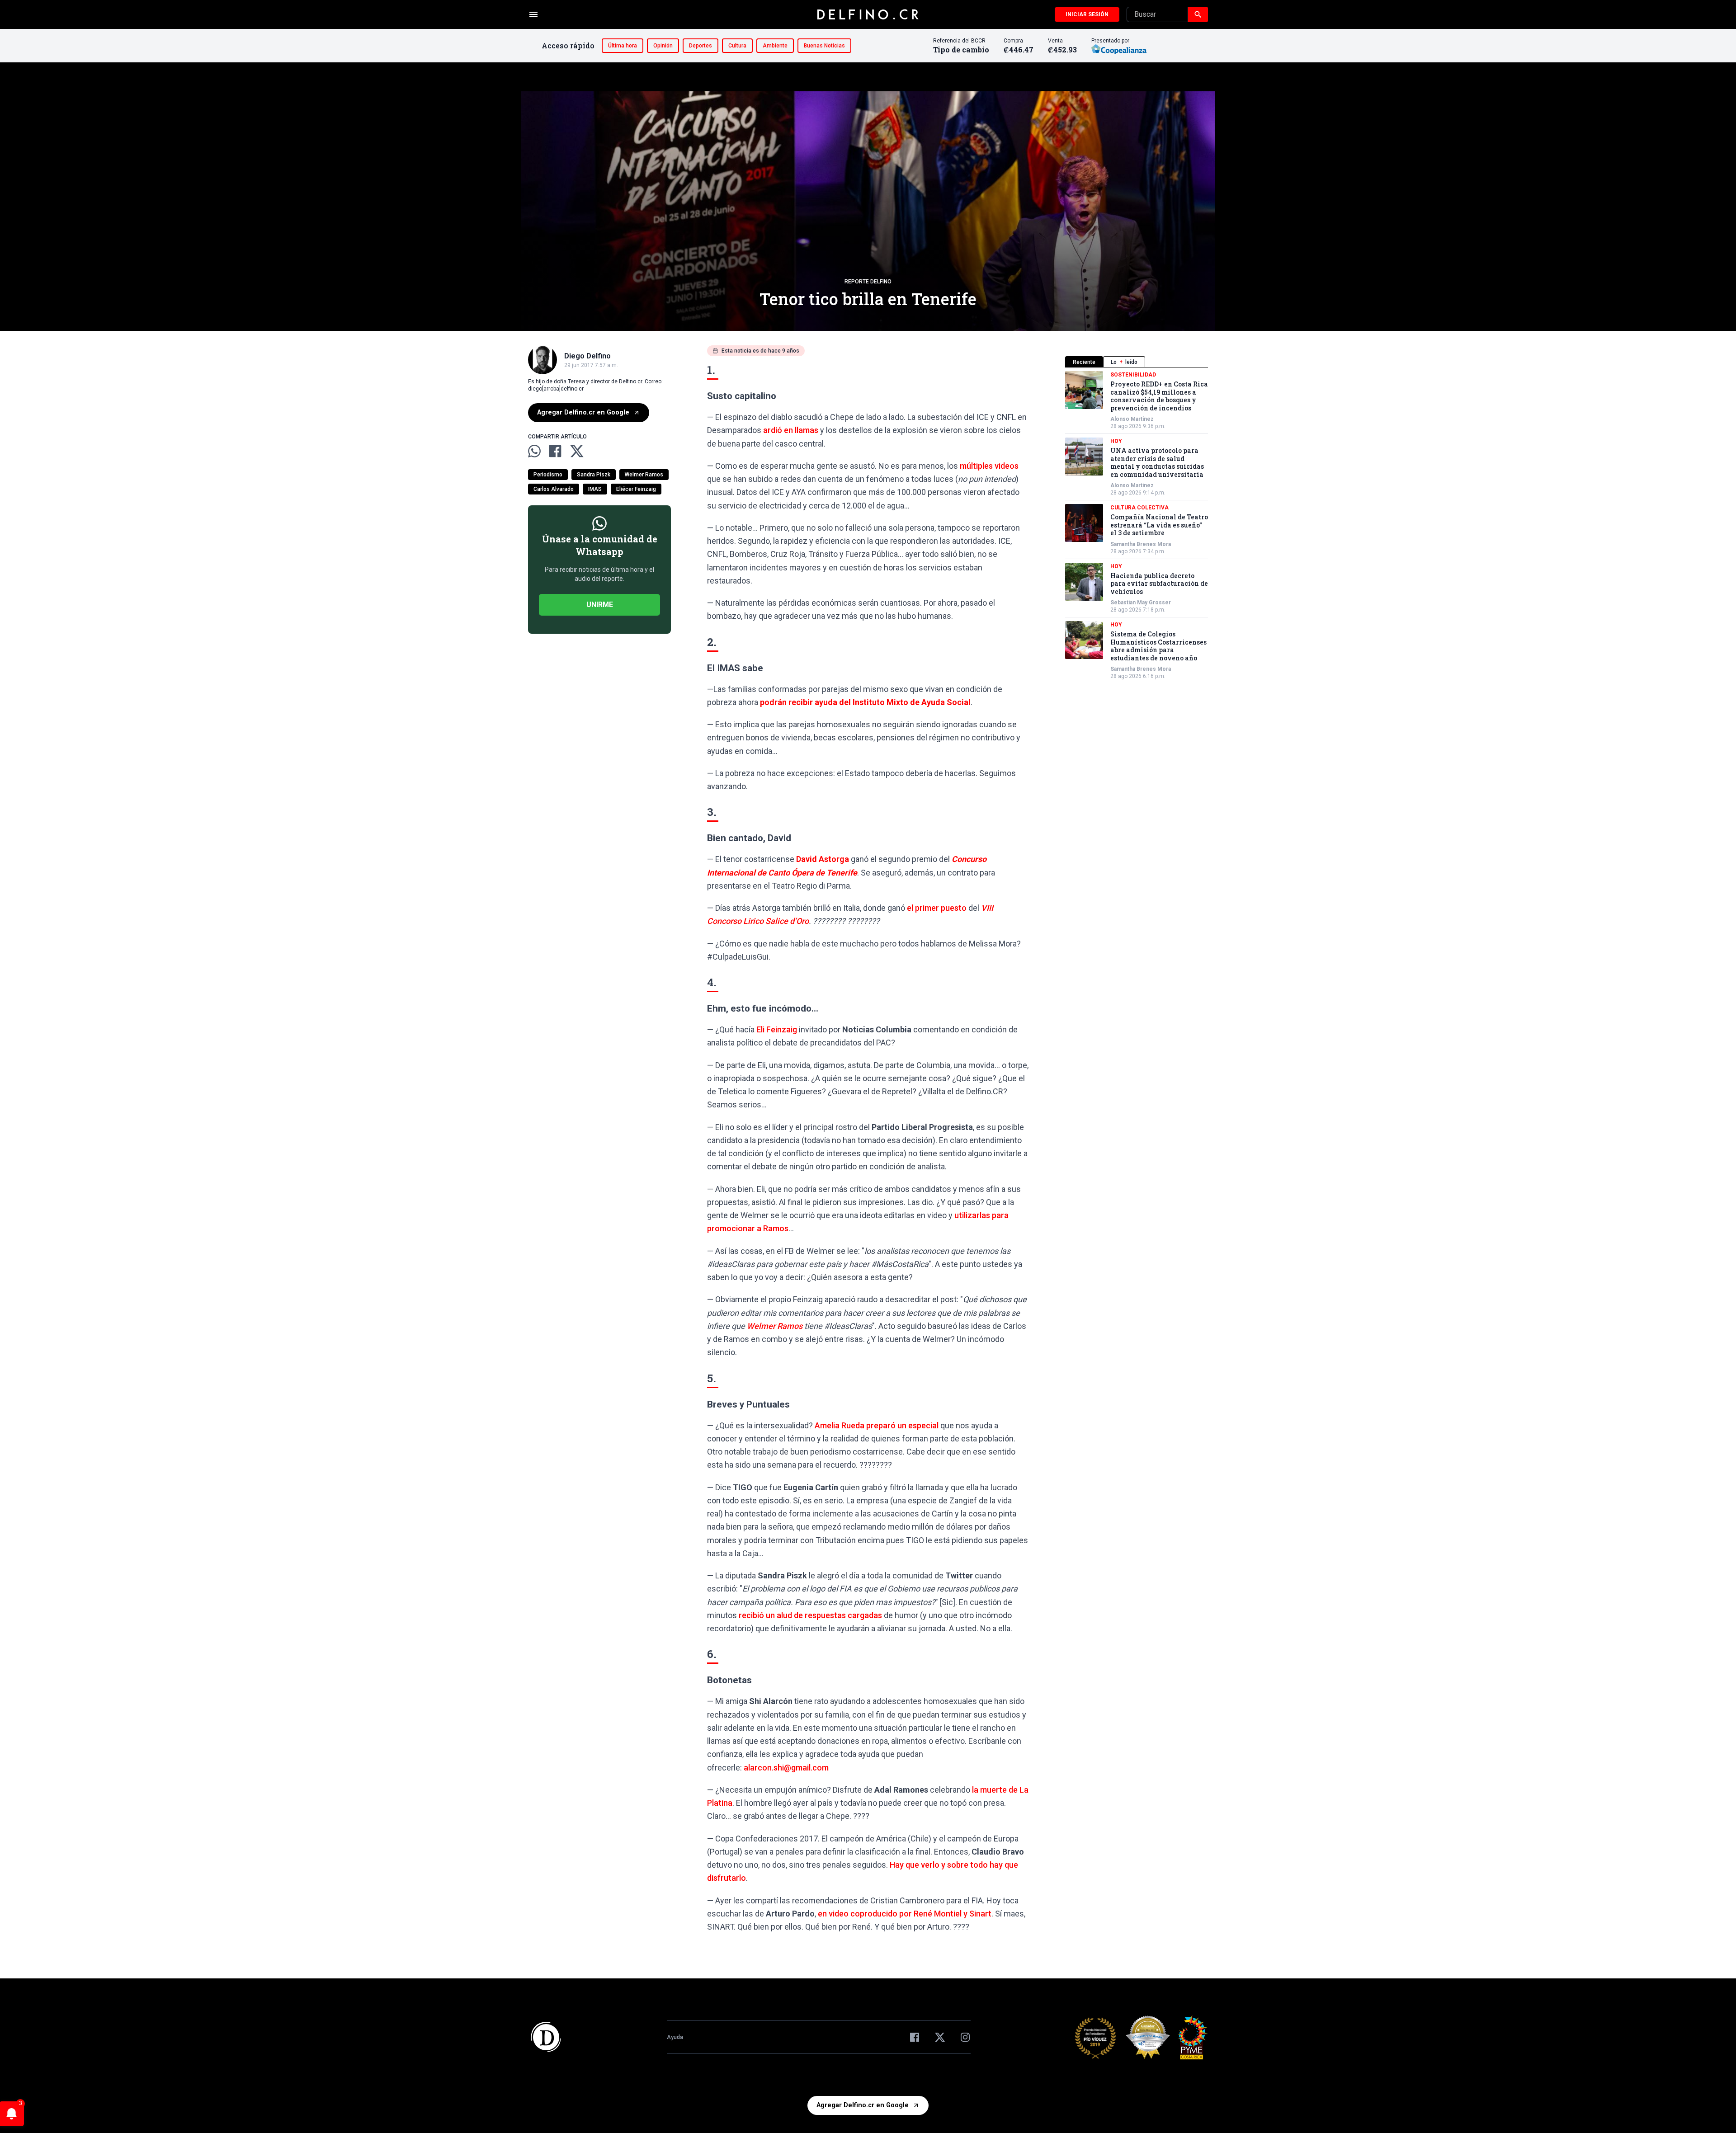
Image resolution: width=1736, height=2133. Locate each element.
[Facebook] (915, 2037)
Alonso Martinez (1132, 419)
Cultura (737, 46)
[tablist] (1137, 362)
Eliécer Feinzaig (636, 489)
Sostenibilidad (1133, 375)
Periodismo (548, 475)
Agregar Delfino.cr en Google (583, 412)
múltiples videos (989, 466)
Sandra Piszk (594, 475)
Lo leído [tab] (1124, 362)
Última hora (623, 46)
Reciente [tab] (1084, 362)
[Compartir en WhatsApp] (534, 451)
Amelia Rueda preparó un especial (877, 1425)
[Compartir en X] (577, 451)
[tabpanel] (1137, 525)
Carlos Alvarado (554, 489)
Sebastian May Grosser (1141, 603)
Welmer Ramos (644, 475)
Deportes (701, 46)
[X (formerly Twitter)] (940, 2037)
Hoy (1116, 441)
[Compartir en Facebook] (555, 451)
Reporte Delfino (868, 282)
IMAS (595, 489)
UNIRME (600, 605)
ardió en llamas (791, 430)
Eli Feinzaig (777, 1029)
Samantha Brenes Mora (1141, 544)
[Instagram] (965, 2037)
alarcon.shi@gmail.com (786, 1768)
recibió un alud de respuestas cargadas (810, 1615)
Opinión (663, 46)
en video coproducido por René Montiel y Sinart (905, 1914)
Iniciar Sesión (1087, 14)
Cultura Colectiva (1139, 508)
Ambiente (775, 46)
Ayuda (675, 2037)
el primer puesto (937, 908)
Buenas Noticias (824, 46)
